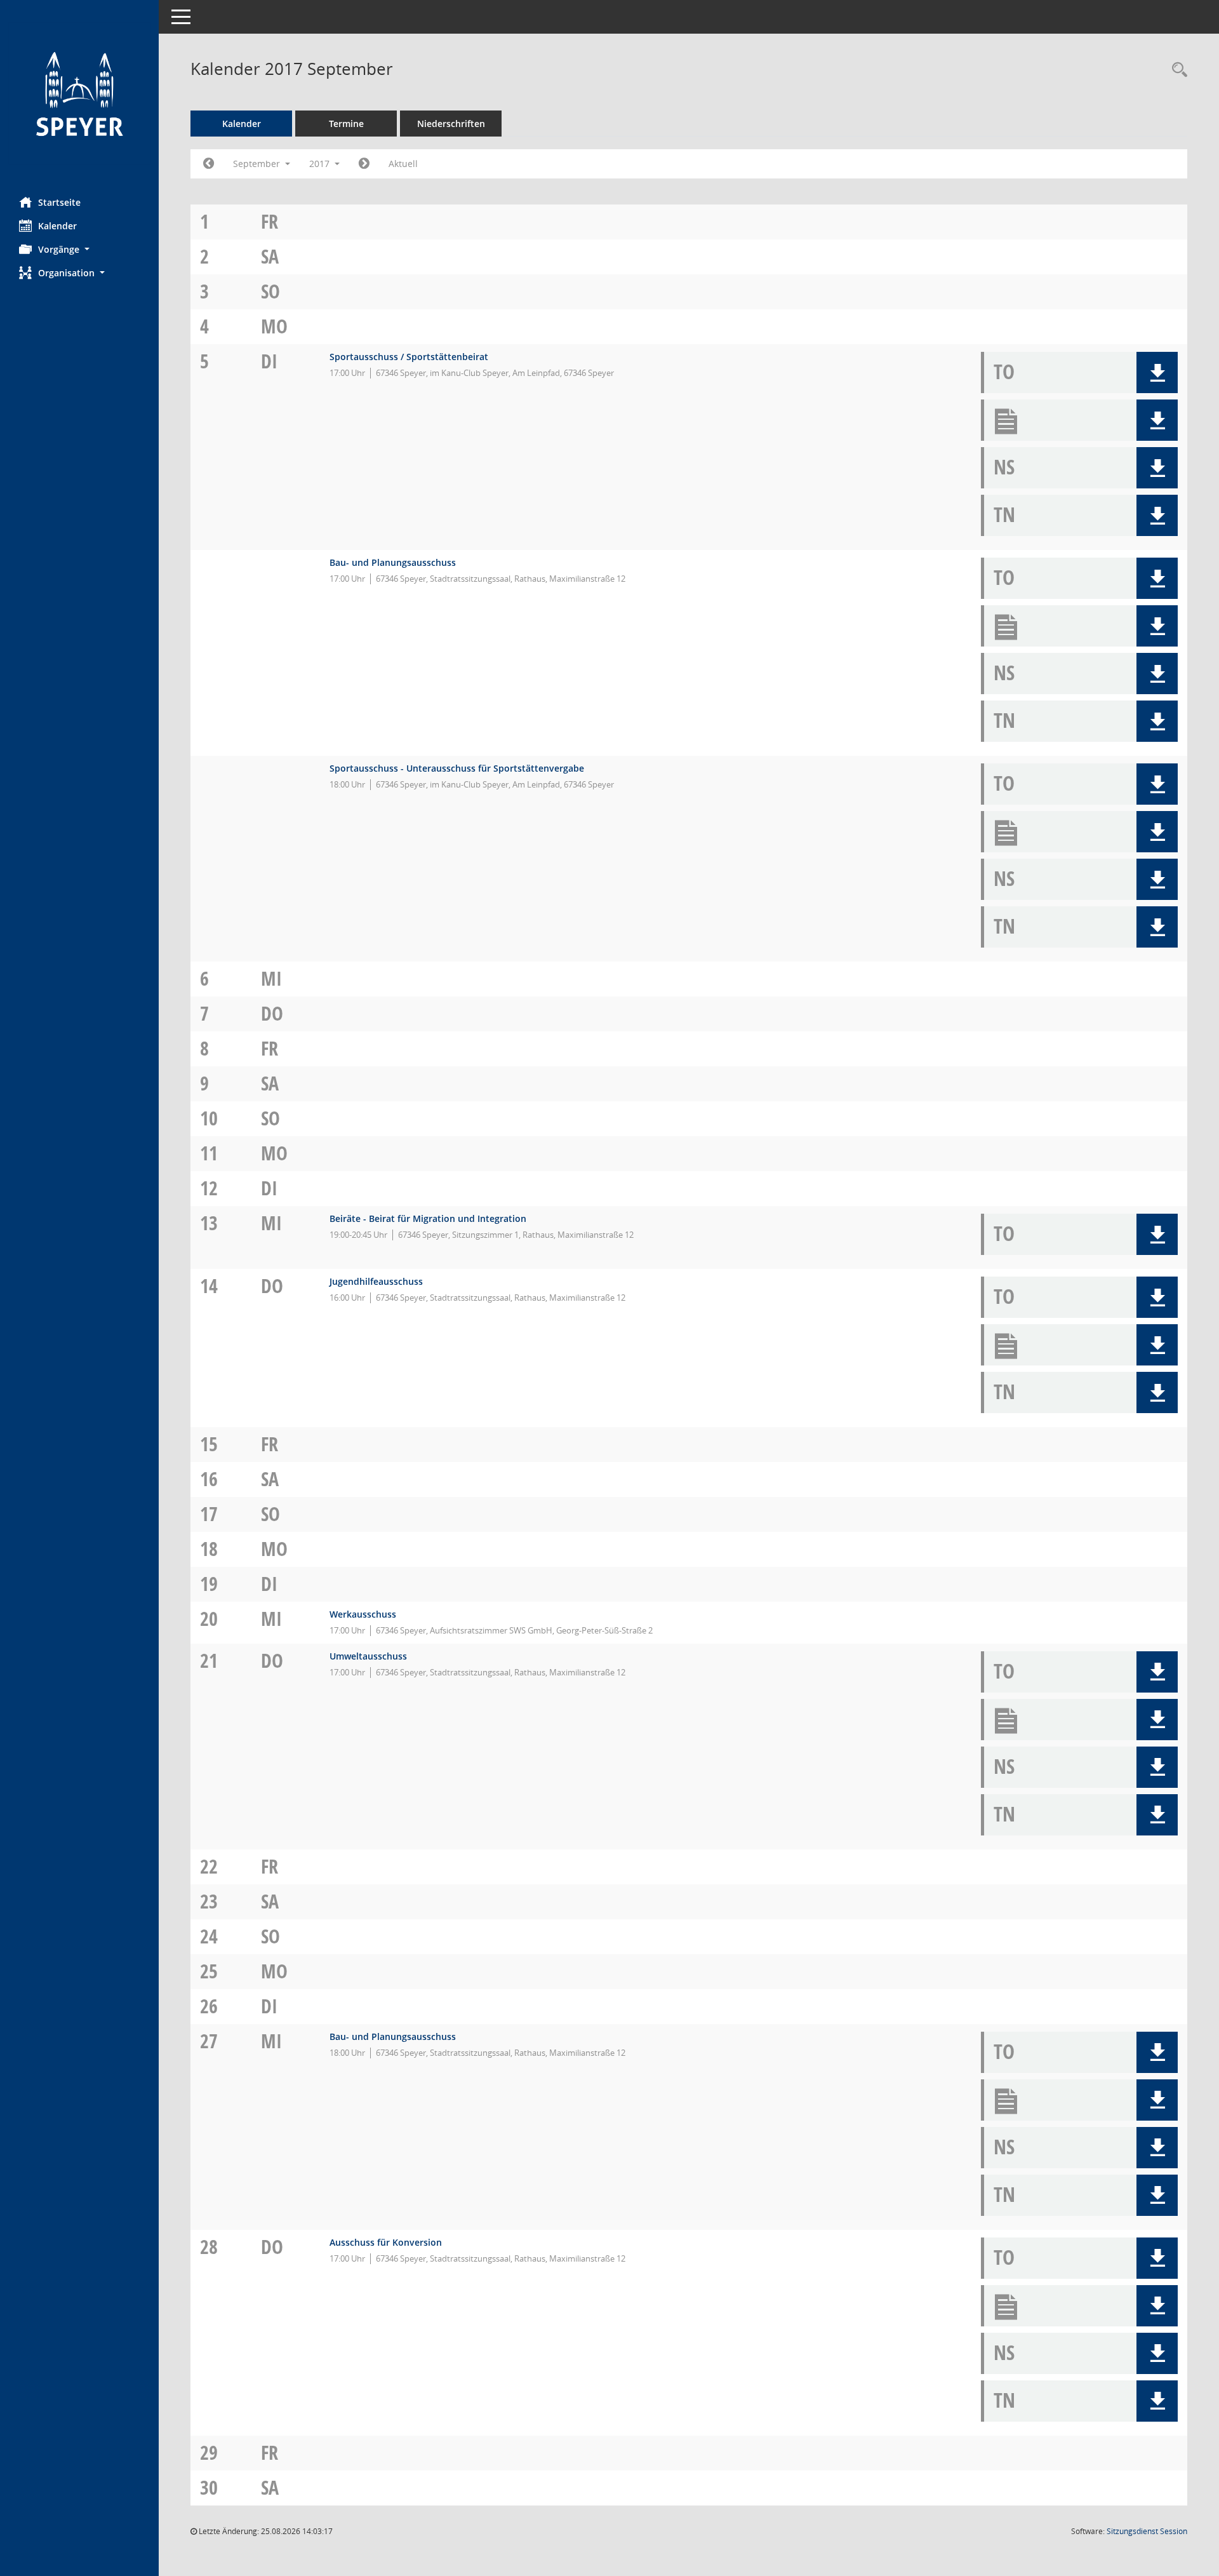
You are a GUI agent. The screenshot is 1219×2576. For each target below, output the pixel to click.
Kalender (57, 226)
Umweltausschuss (368, 1656)
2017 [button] (321, 164)
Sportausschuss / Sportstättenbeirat (409, 357)
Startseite (59, 202)
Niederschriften (451, 124)
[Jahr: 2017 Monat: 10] (364, 164)
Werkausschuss (363, 1614)
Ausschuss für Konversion (386, 2242)
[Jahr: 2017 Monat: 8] (209, 164)
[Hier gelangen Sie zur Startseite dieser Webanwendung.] (79, 94)
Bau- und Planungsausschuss (393, 562)
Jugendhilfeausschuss (376, 1281)
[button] (79, 249)
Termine (346, 124)
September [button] (258, 164)
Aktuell (403, 164)
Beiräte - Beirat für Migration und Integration (428, 1218)
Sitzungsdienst (1147, 2531)
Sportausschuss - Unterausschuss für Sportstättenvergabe (457, 768)
